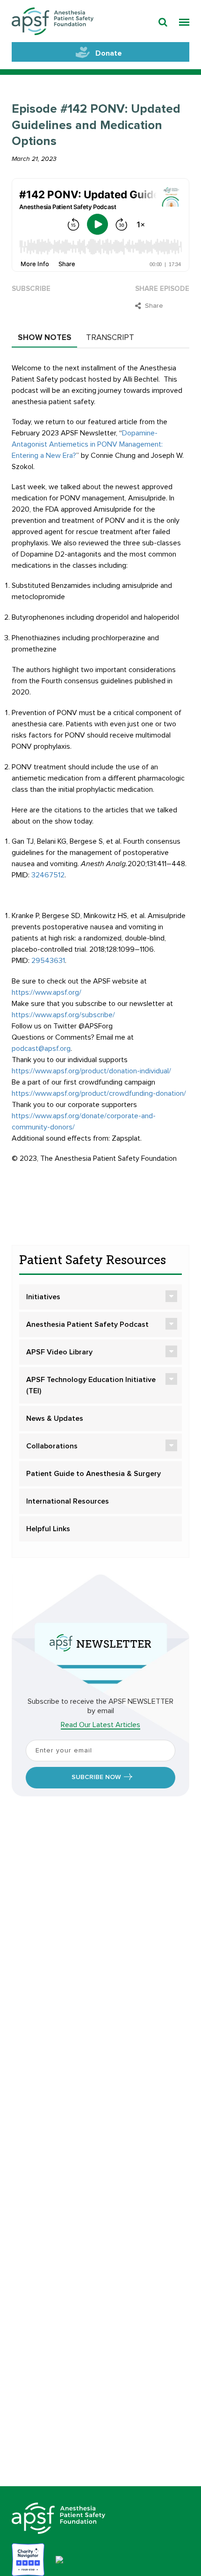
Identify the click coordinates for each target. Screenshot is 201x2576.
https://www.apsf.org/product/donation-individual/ (91, 1071)
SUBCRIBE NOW (96, 1777)
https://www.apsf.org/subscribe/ (63, 1015)
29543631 (48, 961)
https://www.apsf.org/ (47, 992)
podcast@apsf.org (41, 1049)
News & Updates (55, 1418)
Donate (109, 53)
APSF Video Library (59, 1352)
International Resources (68, 1501)
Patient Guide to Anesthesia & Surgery (93, 1474)
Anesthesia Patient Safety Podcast (87, 1324)
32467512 (48, 875)
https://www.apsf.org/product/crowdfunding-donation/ (99, 1093)
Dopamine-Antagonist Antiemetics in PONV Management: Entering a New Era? (87, 444)
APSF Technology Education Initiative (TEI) (91, 1385)
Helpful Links (48, 1529)
